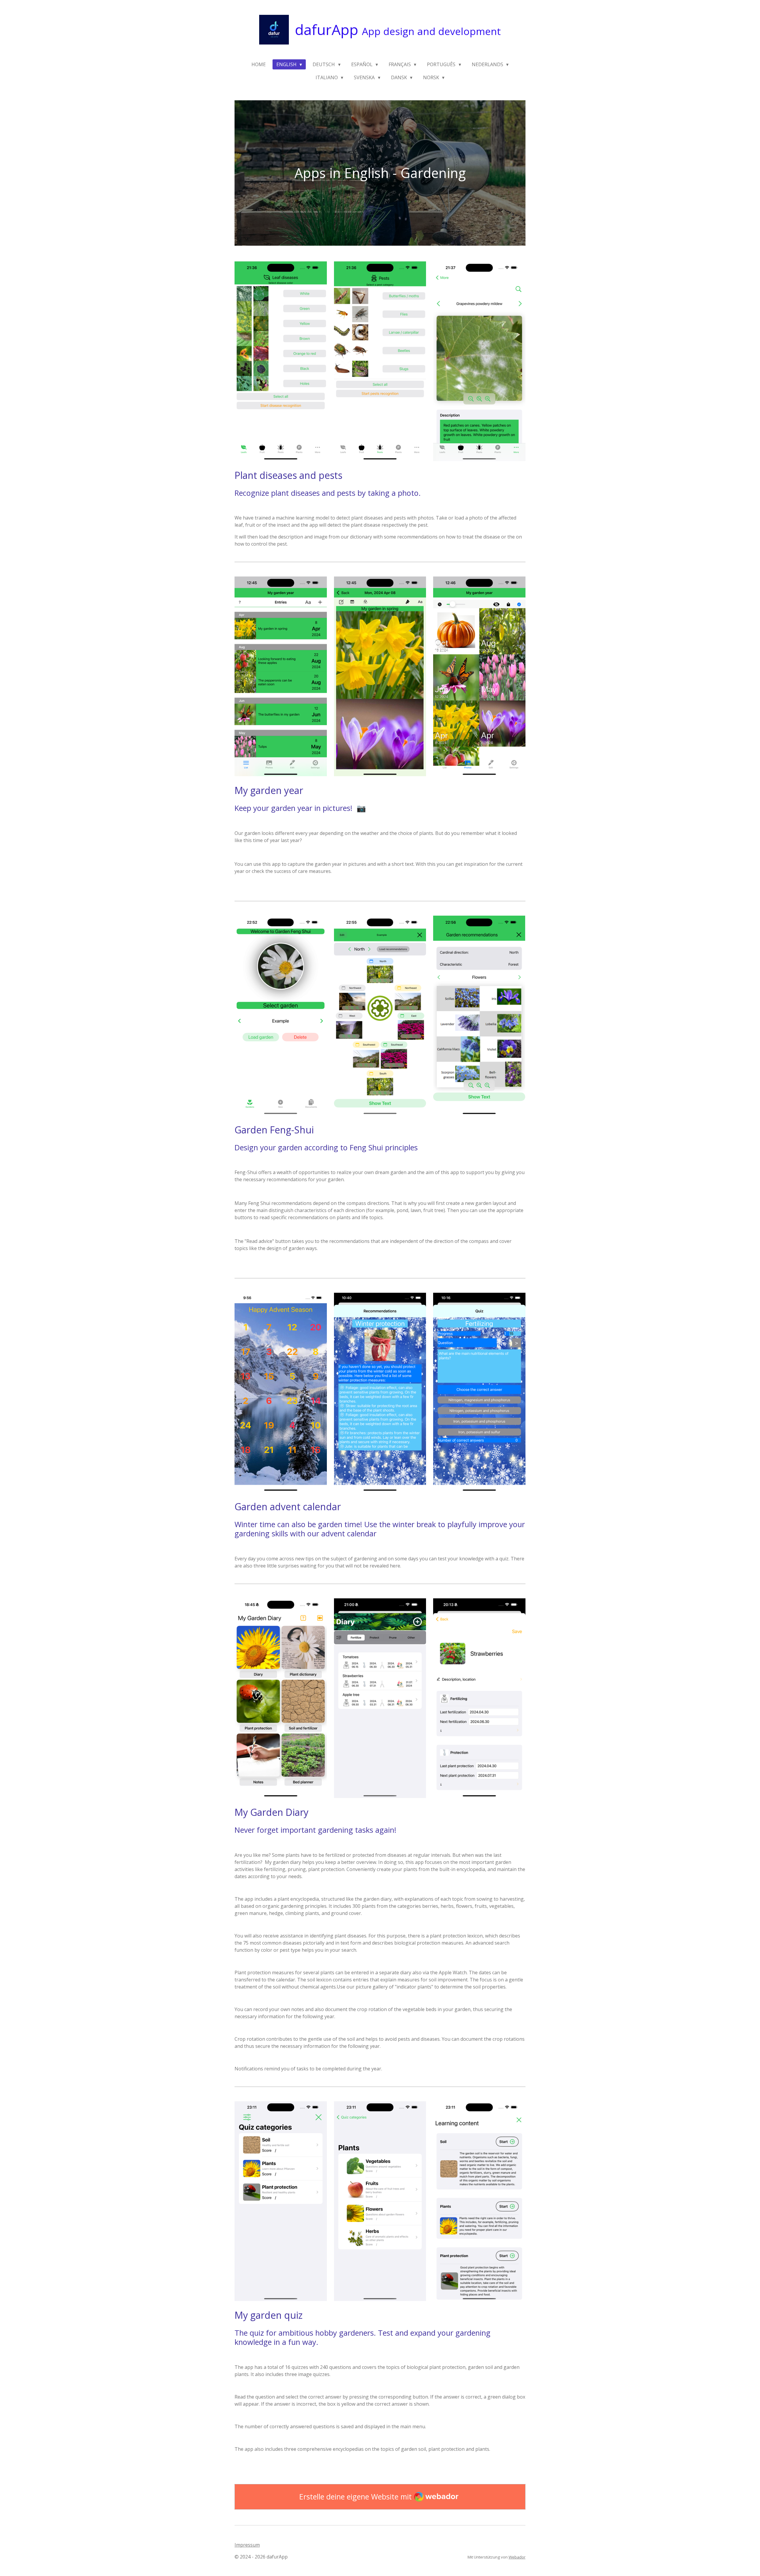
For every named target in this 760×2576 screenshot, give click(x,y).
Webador (517, 2557)
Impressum (247, 2545)
